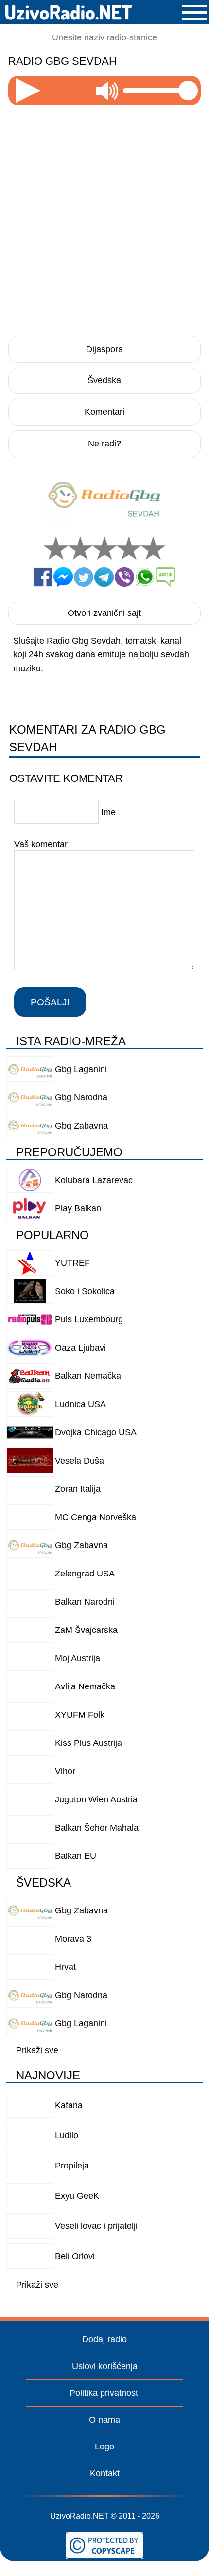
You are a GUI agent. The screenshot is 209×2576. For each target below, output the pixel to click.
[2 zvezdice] (80, 548)
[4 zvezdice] (129, 548)
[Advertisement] (104, 218)
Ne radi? (104, 444)
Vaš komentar (41, 844)
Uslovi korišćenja (105, 2366)
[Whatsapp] (145, 577)
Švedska (104, 380)
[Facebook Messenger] (63, 577)
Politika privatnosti (105, 2393)
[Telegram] (104, 577)
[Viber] (124, 577)
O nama (104, 2420)
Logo (104, 2446)
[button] (194, 12)
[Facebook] (43, 577)
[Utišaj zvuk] (107, 91)
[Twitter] (84, 577)
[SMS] (165, 577)
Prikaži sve (37, 2050)
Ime (108, 812)
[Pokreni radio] (28, 91)
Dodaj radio (104, 2339)
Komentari (104, 412)
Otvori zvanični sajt (104, 613)
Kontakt (105, 2473)
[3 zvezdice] (104, 548)
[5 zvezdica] (153, 548)
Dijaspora (104, 349)
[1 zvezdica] (56, 548)
